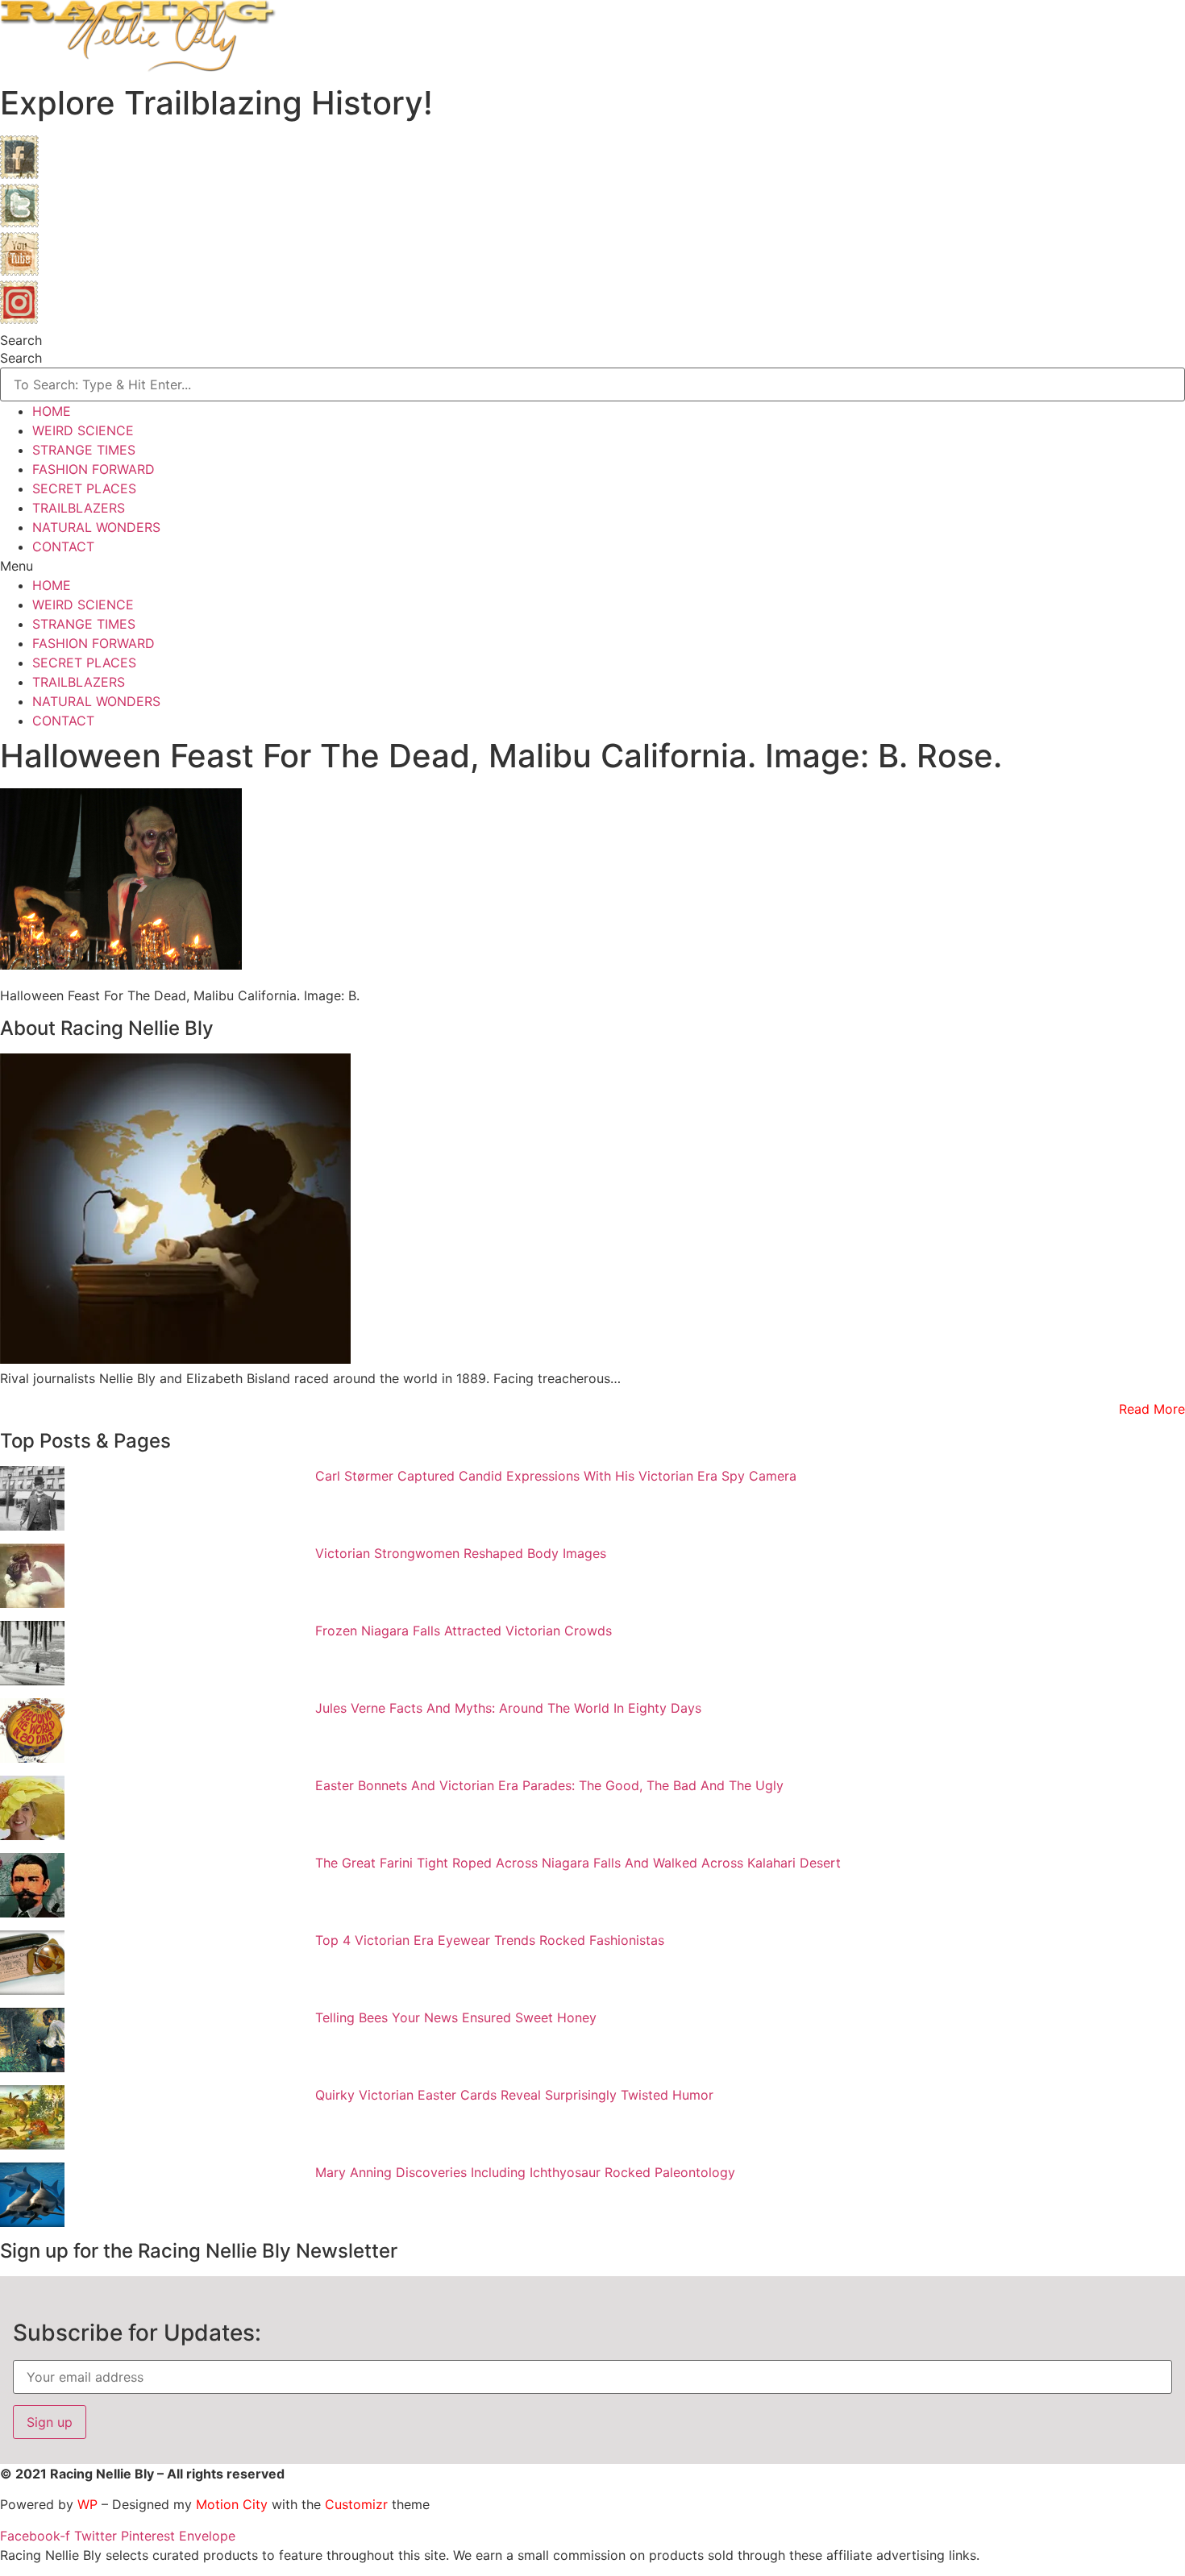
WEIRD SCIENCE (83, 430)
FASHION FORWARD (94, 469)
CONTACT (63, 546)
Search (21, 340)
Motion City (232, 2504)
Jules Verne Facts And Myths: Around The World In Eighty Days (508, 1708)
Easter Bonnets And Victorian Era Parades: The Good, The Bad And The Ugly (549, 1785)
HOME (52, 411)
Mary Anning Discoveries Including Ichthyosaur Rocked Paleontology (525, 2172)
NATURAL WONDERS (96, 527)
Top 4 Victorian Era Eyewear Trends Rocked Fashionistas (490, 1940)
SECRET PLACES (84, 488)
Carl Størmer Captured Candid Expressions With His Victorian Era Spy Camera (556, 1476)
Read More (1152, 1409)
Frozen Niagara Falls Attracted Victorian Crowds (464, 1631)
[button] (592, 566)
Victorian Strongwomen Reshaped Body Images (461, 1553)
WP (87, 2504)
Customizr (356, 2504)
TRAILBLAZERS (79, 508)
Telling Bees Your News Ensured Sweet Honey (456, 2017)
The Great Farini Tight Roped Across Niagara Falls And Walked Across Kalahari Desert (578, 1863)
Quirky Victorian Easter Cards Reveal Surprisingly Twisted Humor (514, 2095)
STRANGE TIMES (84, 450)
